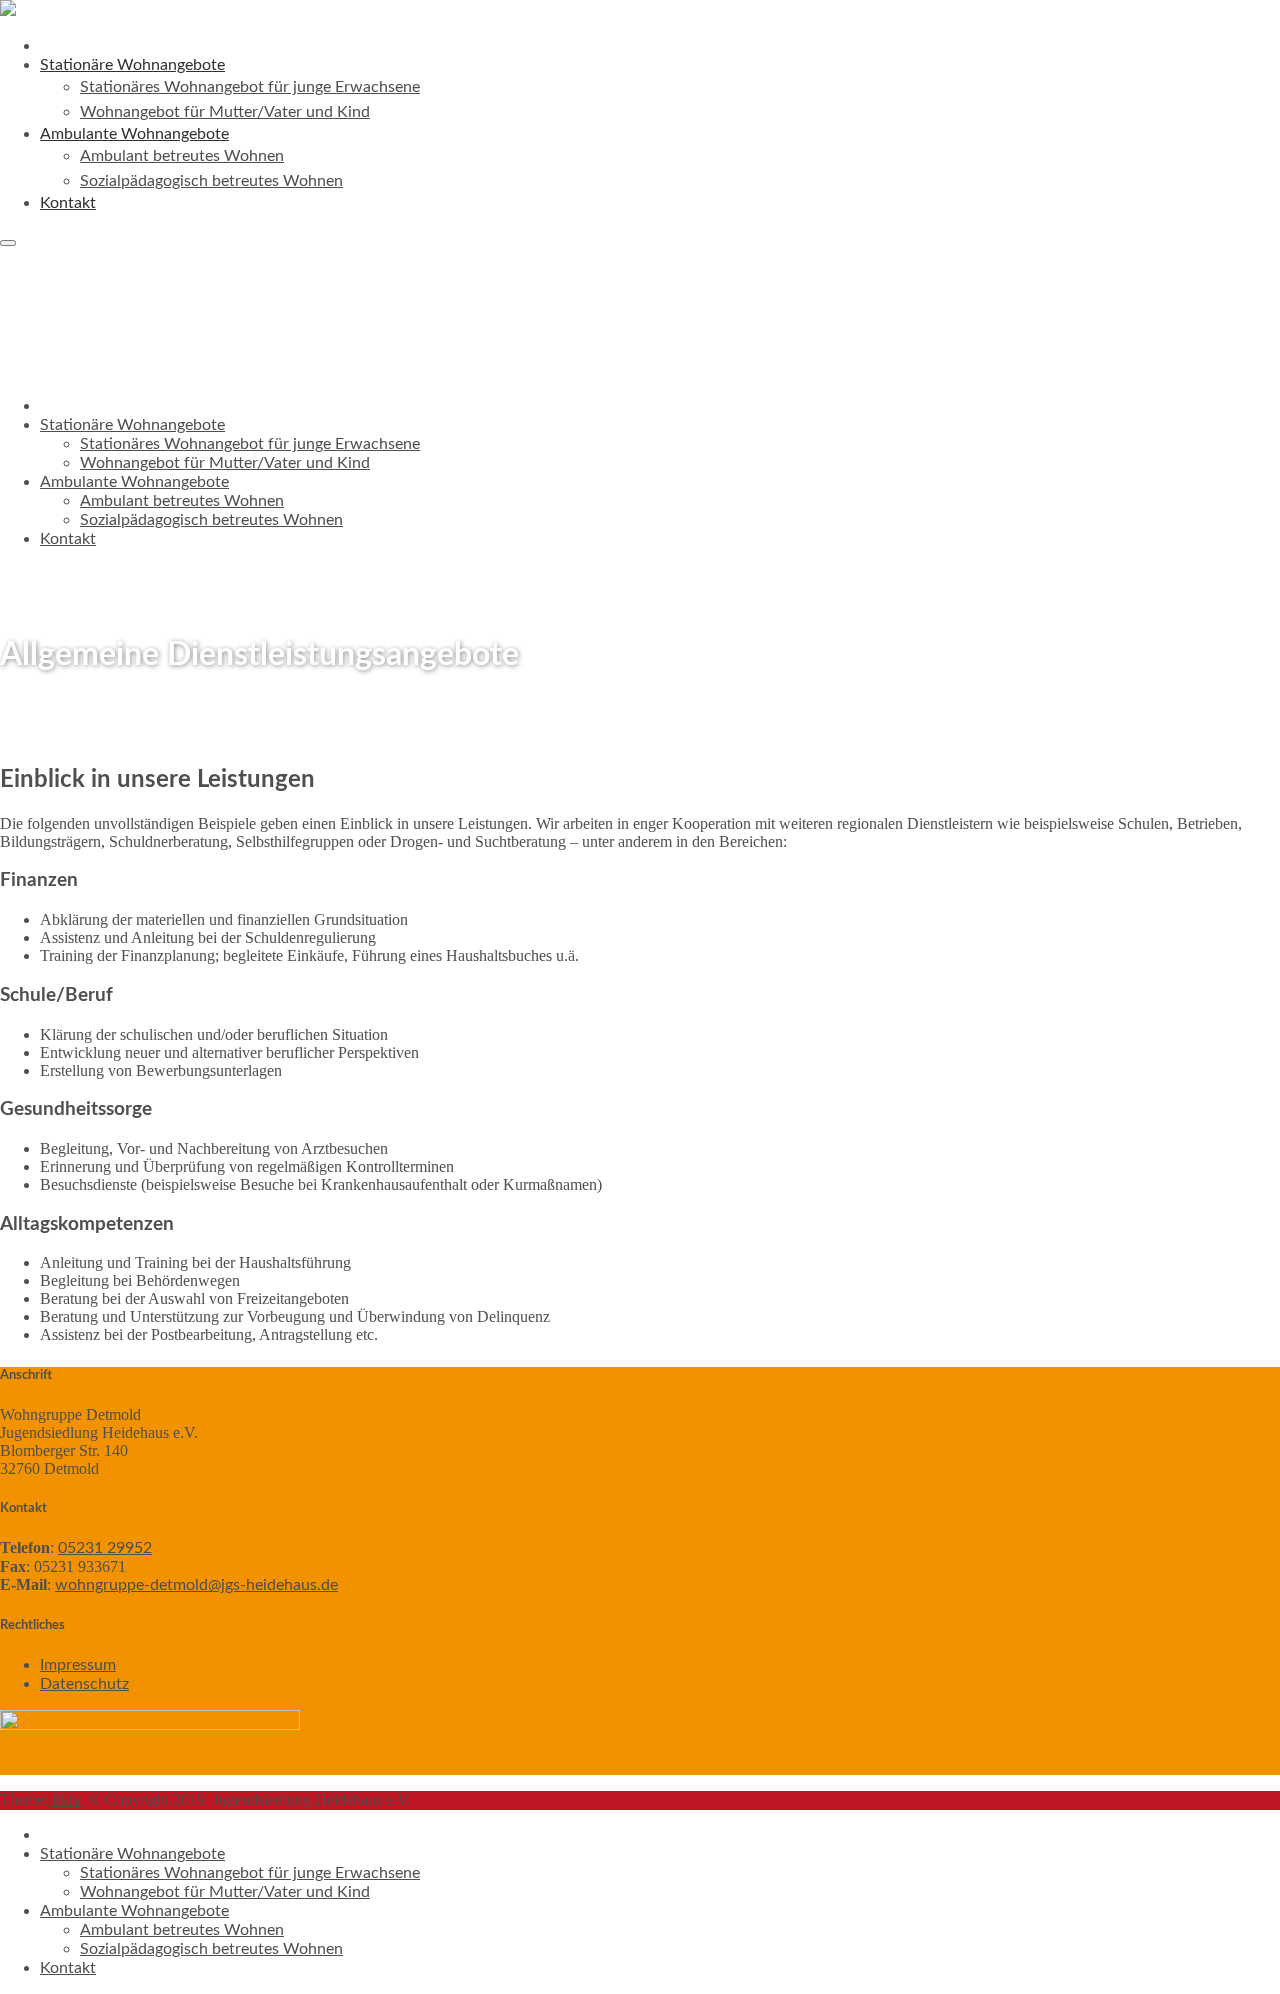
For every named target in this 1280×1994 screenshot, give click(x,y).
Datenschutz (84, 1684)
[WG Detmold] (8, 11)
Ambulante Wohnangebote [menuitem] (134, 1911)
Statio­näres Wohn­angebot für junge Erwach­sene (250, 87)
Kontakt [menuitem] (68, 1968)
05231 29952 (105, 1548)
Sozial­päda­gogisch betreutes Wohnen (211, 181)
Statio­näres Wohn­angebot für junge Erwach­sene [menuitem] (250, 1873)
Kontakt (68, 203)
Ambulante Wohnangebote (134, 482)
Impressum (78, 1665)
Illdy (66, 1800)
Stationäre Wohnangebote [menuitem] (132, 1854)
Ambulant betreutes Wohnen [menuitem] (182, 1930)
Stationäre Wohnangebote (132, 425)
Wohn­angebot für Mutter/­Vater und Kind (225, 112)
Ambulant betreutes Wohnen (182, 156)
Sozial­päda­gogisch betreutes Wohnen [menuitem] (211, 1949)
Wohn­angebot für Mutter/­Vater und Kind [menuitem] (225, 1892)
